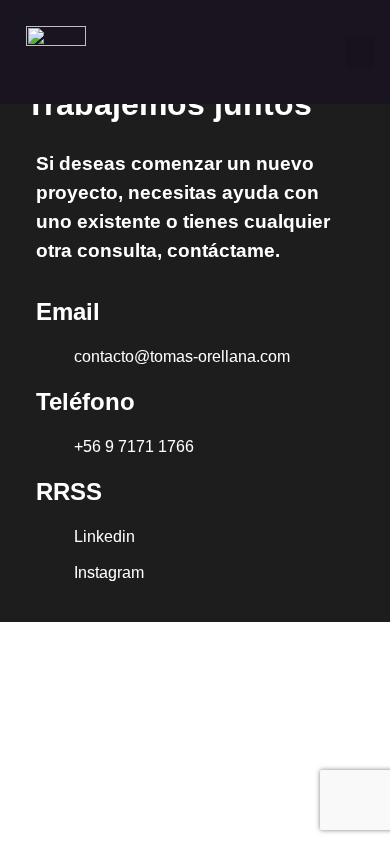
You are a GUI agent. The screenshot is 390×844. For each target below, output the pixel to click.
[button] (360, 52)
